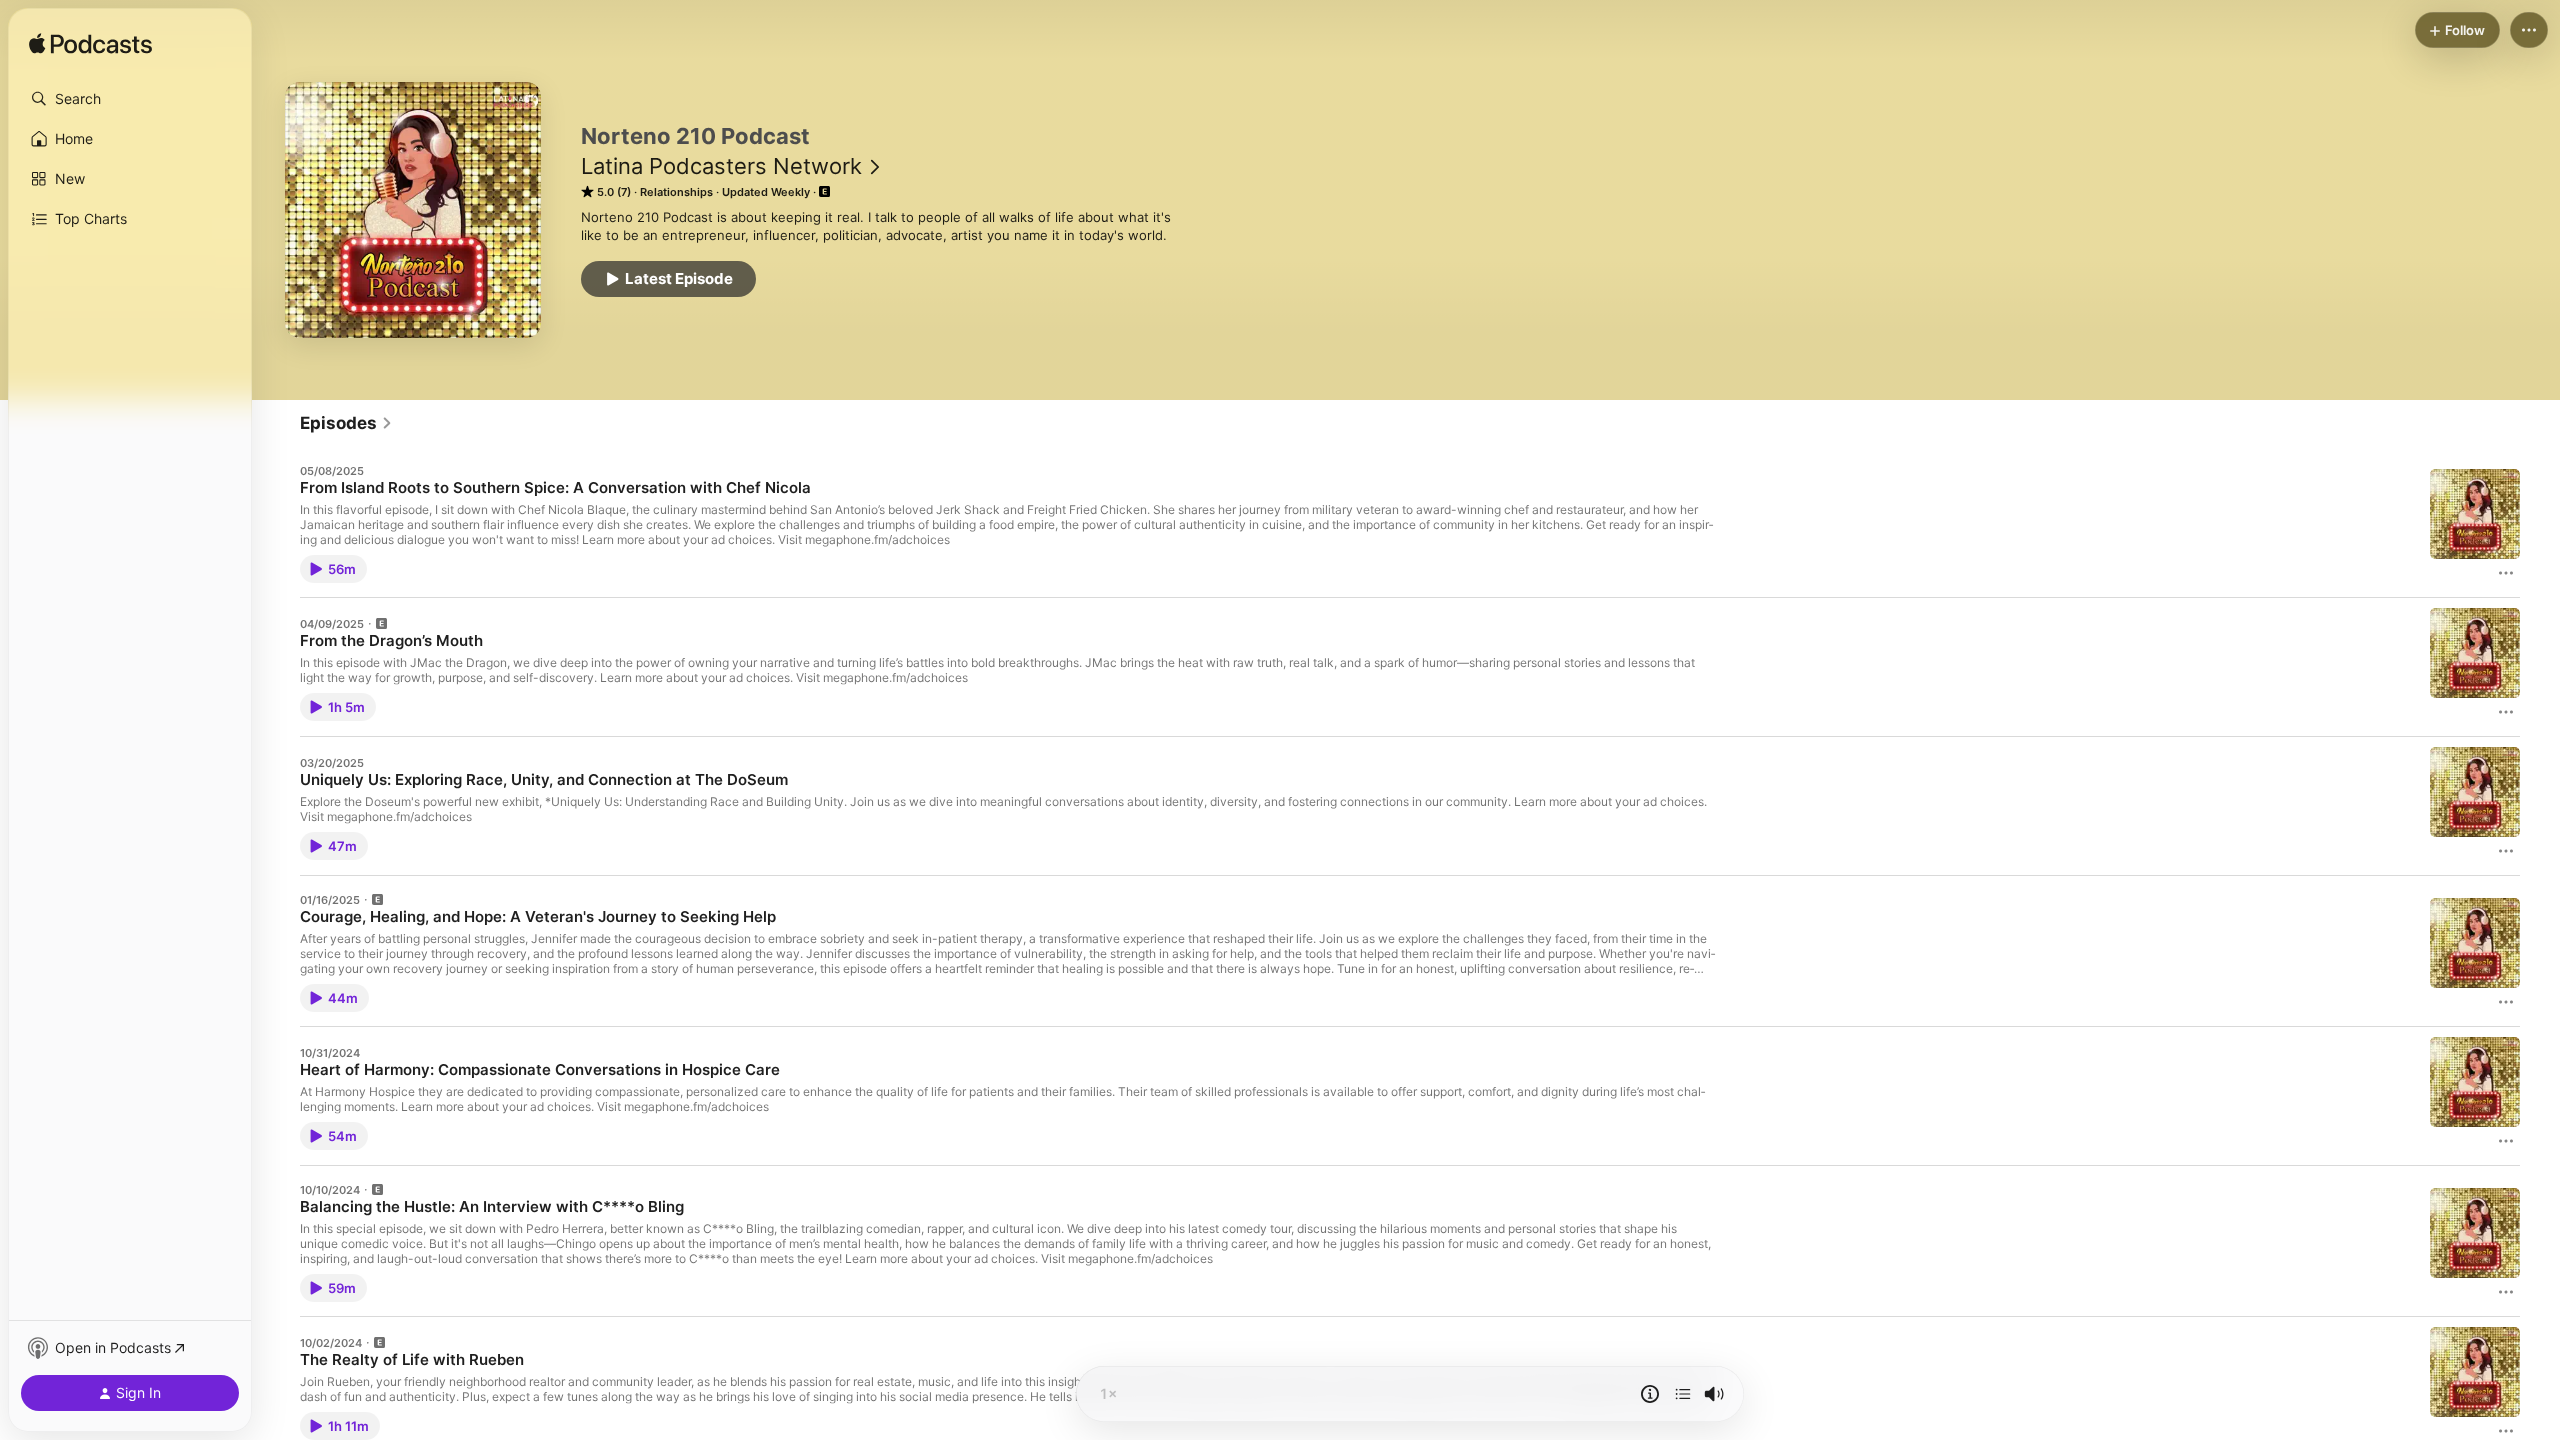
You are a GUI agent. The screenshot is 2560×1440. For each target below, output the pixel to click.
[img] (90, 45)
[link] (346, 423)
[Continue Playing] (1683, 1394)
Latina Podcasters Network (721, 166)
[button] (130, 99)
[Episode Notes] (1650, 1394)
